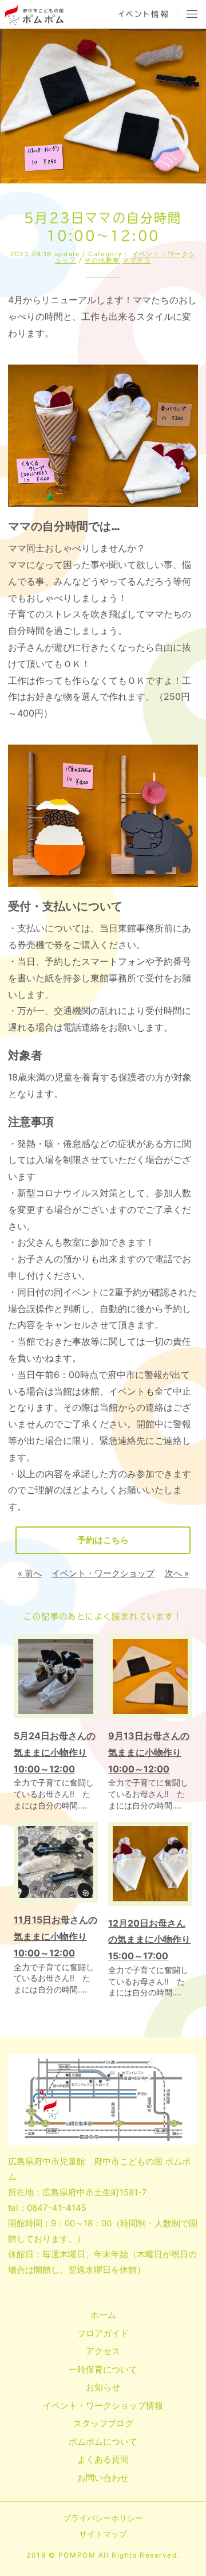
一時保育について (103, 2369)
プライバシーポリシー (103, 2518)
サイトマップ (103, 2534)
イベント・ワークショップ (103, 1573)
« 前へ (30, 1573)
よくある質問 (103, 2459)
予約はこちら (103, 1540)
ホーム (103, 2315)
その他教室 (102, 260)
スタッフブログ (103, 2423)
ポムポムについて (103, 2442)
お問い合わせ (103, 2478)
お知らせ (103, 2387)
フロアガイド (103, 2333)
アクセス (103, 2351)
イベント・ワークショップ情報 (103, 2405)
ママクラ (137, 260)
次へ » (177, 1573)
